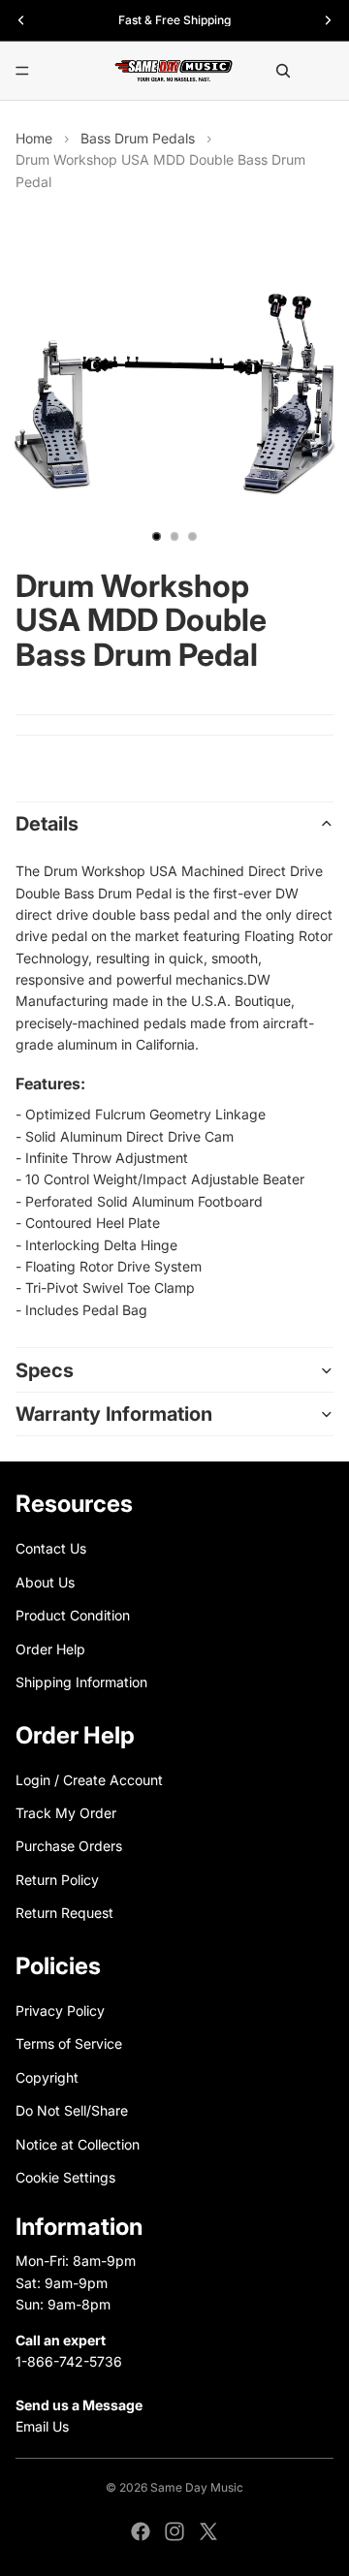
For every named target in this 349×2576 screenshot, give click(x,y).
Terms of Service (69, 2043)
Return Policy (57, 1880)
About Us (45, 1581)
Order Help (50, 1648)
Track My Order (66, 1813)
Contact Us (51, 1548)
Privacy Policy (60, 2011)
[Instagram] (174, 2531)
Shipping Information (81, 1682)
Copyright (47, 2077)
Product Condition (73, 1615)
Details (47, 824)
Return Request (64, 1913)
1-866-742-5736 (69, 2361)
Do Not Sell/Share (72, 2110)
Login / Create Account (89, 1779)
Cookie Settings (65, 2177)
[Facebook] (141, 2531)
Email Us (42, 2426)
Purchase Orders (69, 1846)
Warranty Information (114, 1414)
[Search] (283, 71)
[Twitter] (208, 2531)
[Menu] (22, 71)
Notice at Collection (78, 2143)
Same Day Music (197, 2487)
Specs (45, 1370)
